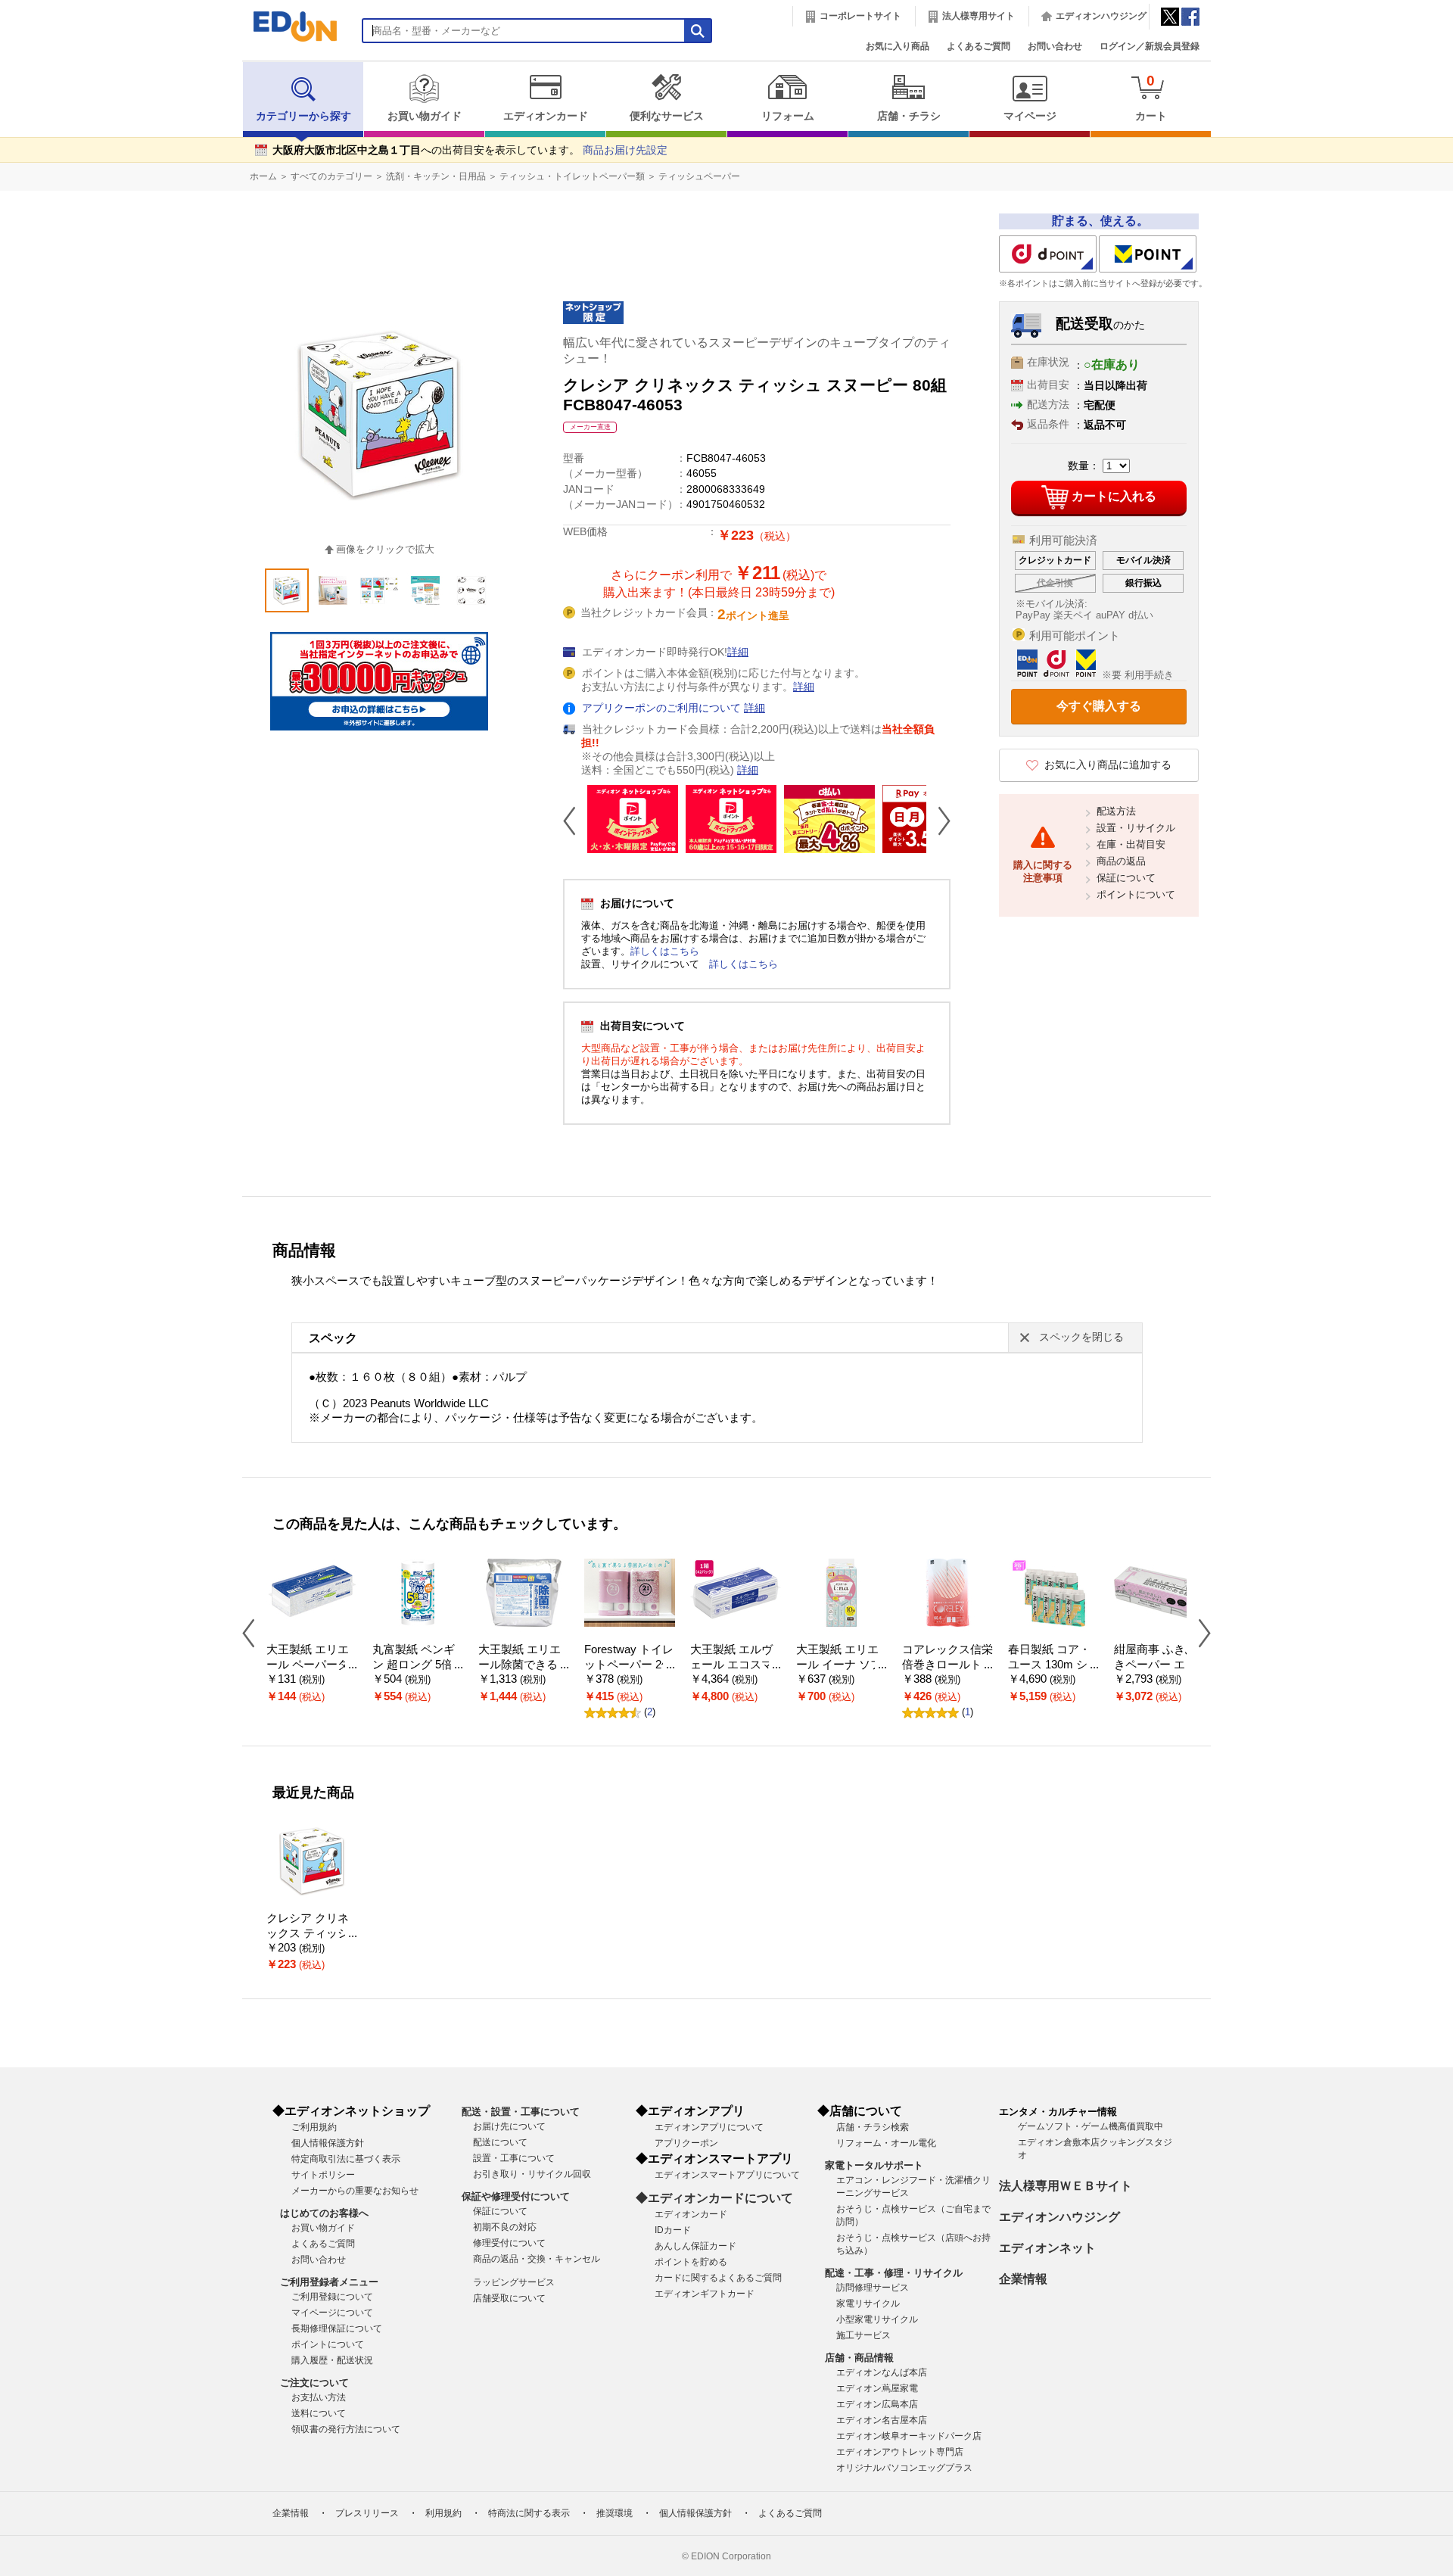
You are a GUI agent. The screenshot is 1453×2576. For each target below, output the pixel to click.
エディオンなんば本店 (882, 2372)
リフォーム (788, 116)
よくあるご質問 (979, 46)
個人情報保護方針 (328, 2143)
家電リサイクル (868, 2303)
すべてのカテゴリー (331, 176)
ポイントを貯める (691, 2262)
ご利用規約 (314, 2127)
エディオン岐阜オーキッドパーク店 (909, 2436)
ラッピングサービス (514, 2282)
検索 (39, 134)
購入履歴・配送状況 (332, 2360)
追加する (233, 129)
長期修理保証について (337, 2328)
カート (1151, 97)
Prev (575, 821)
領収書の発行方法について (346, 2429)
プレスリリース (367, 2513)
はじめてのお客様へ (324, 2213)
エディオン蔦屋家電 (877, 2388)
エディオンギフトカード (705, 2294)
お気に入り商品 (898, 46)
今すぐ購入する (1099, 706)
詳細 (738, 652)
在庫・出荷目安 (1131, 844)
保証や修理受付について (516, 2196)
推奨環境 (614, 2513)
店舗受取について (509, 2298)
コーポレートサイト (860, 16)
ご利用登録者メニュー (329, 2282)
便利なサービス (667, 116)
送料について (319, 2413)
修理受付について (509, 2243)
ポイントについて (1136, 894)
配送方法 (1116, 811)
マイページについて (332, 2313)
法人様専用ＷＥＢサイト (1066, 2186)
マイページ (1030, 116)
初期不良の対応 (505, 2227)
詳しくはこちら (665, 951)
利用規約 (443, 2513)
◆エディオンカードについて (714, 2198)
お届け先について (509, 2126)
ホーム (263, 176)
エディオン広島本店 (877, 2404)
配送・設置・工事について (521, 2112)
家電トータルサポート (874, 2165)
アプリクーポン (686, 2143)
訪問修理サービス (873, 2288)
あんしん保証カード (695, 2246)
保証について (1126, 878)
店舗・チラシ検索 (873, 2127)
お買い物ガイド (425, 116)
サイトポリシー (323, 2175)
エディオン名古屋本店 (882, 2420)
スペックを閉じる (1081, 1337)
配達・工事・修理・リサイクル (894, 2273)
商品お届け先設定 (625, 150)
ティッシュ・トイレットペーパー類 (572, 176)
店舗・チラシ (909, 116)
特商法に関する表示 (529, 2513)
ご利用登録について (332, 2297)
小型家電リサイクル (877, 2319)
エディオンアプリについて (709, 2127)
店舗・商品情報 (859, 2358)
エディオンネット (1047, 2248)
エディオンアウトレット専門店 (900, 2452)
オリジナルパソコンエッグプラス (904, 2468)
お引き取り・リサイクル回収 (532, 2174)
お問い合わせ (1055, 46)
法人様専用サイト (979, 16)
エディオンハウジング (1101, 16)
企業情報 (1023, 2279)
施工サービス (863, 2335)
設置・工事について (514, 2158)
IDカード (673, 2230)
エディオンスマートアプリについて (727, 2175)
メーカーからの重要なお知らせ (355, 2191)
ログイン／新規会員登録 (1150, 46)
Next (938, 821)
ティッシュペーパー (699, 176)
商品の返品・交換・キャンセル (537, 2259)
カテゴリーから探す (303, 116)
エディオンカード (546, 116)
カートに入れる (1114, 496)
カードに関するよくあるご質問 (718, 2278)
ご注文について (314, 2383)
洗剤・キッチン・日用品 (436, 176)
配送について (500, 2142)
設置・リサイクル (1136, 828)
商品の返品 (1121, 861)
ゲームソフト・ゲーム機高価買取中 (1091, 2126)
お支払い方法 (319, 2397)
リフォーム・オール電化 (886, 2143)
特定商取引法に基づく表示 (346, 2159)
